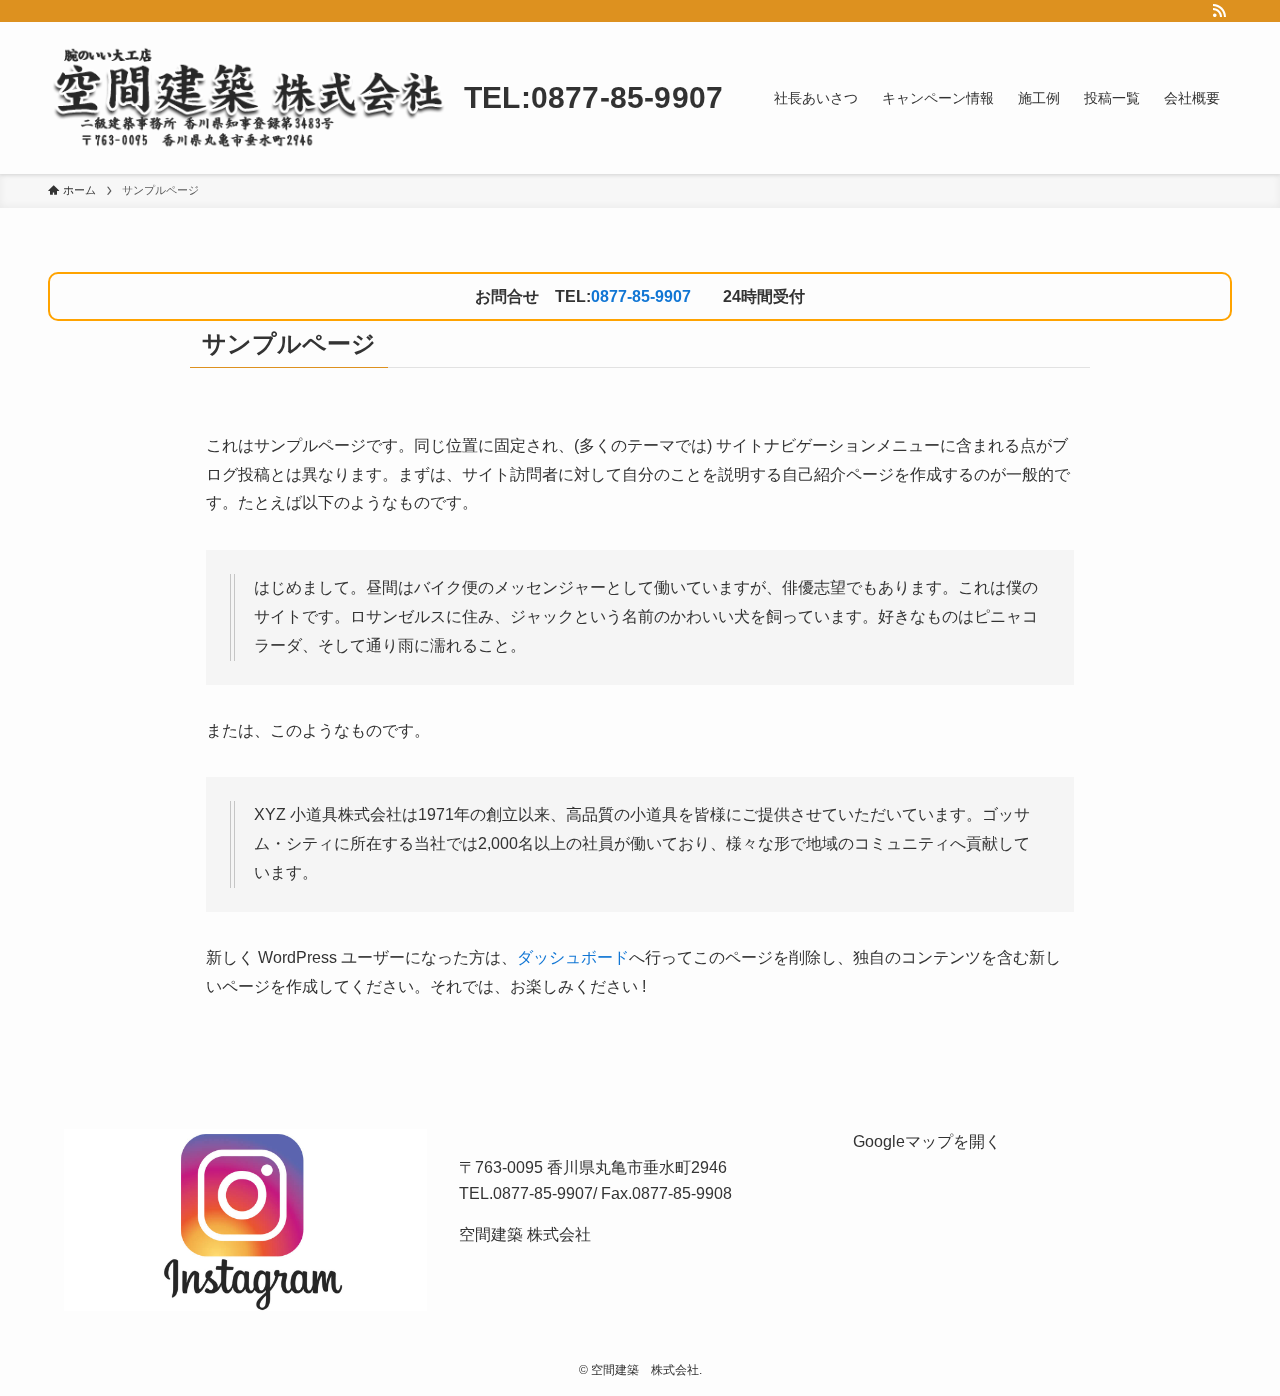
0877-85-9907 (641, 296)
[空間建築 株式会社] (248, 98)
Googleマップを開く (927, 1141)
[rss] (1219, 11)
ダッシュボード (573, 957)
